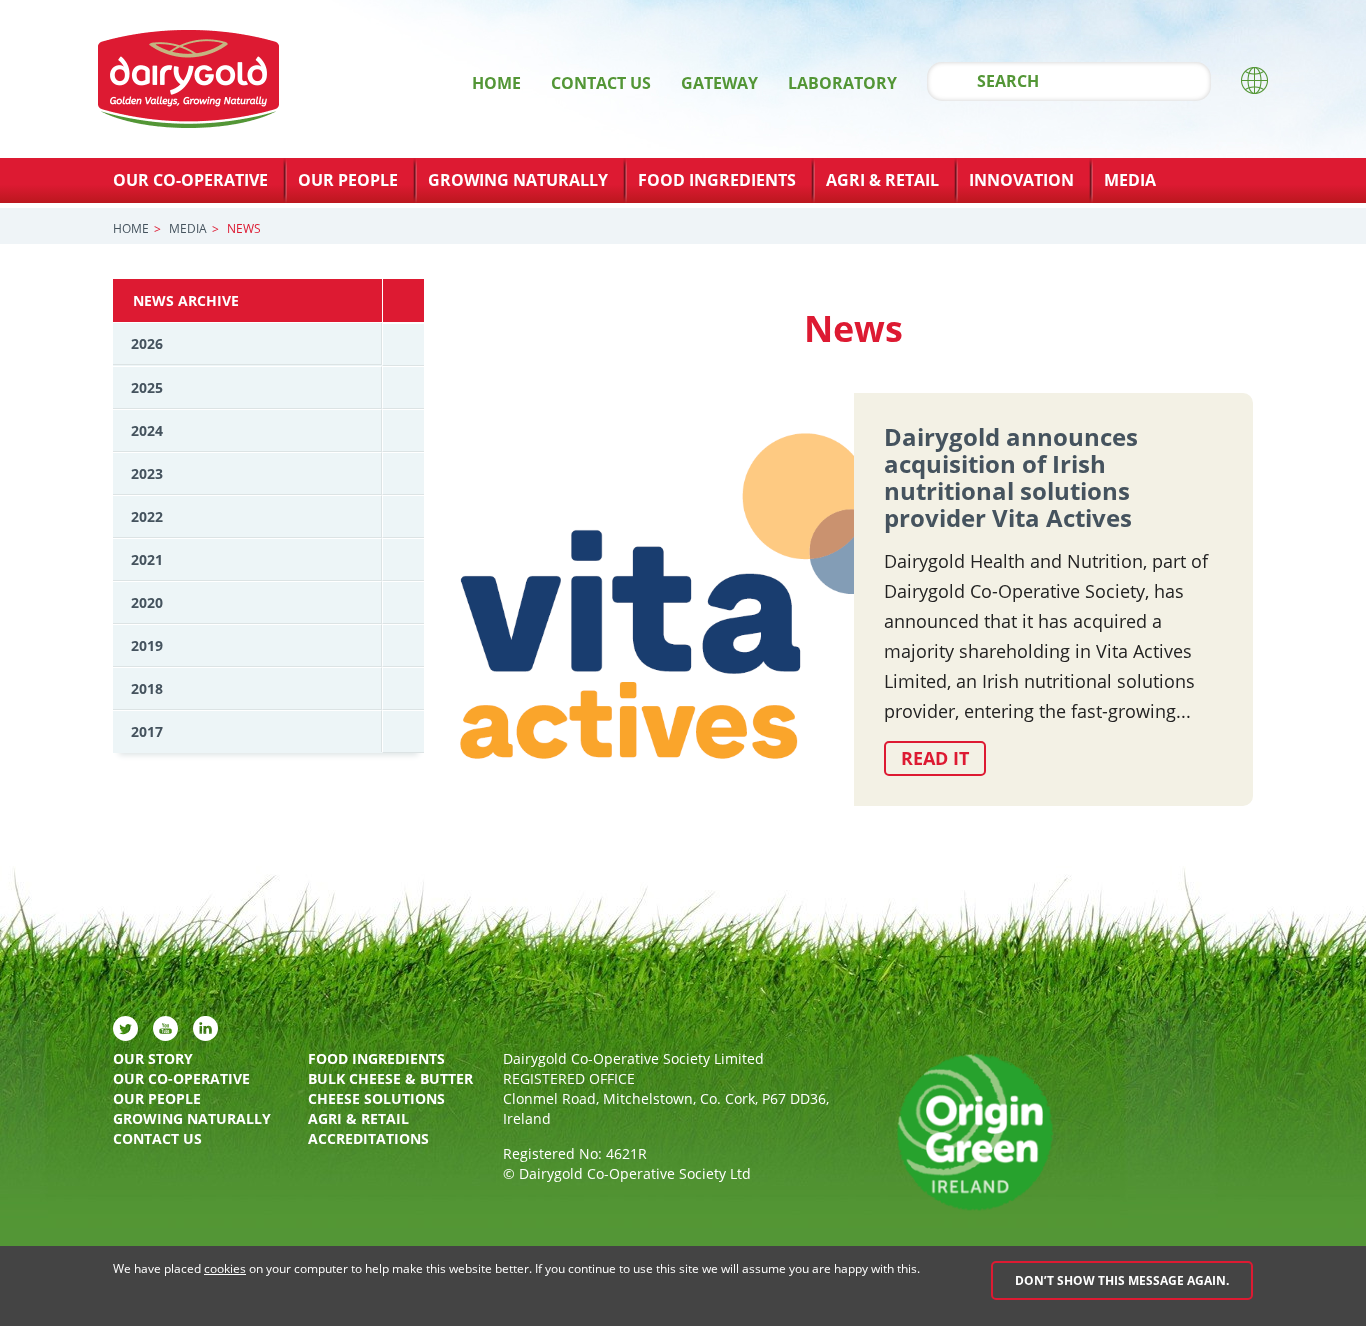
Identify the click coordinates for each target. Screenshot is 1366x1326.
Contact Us (601, 83)
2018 (147, 688)
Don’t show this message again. (1122, 1280)
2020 (147, 602)
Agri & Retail (882, 180)
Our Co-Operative (190, 180)
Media (1130, 180)
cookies (225, 1268)
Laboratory (842, 83)
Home (496, 83)
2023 (147, 473)
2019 (147, 645)
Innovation (1021, 180)
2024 (147, 430)
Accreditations (368, 1138)
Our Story (153, 1058)
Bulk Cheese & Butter (390, 1078)
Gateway (719, 83)
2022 (147, 516)
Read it (935, 758)
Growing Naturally (518, 180)
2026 (147, 343)
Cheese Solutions (376, 1098)
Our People (348, 180)
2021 (147, 559)
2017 (147, 731)
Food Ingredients (717, 180)
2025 (147, 387)
